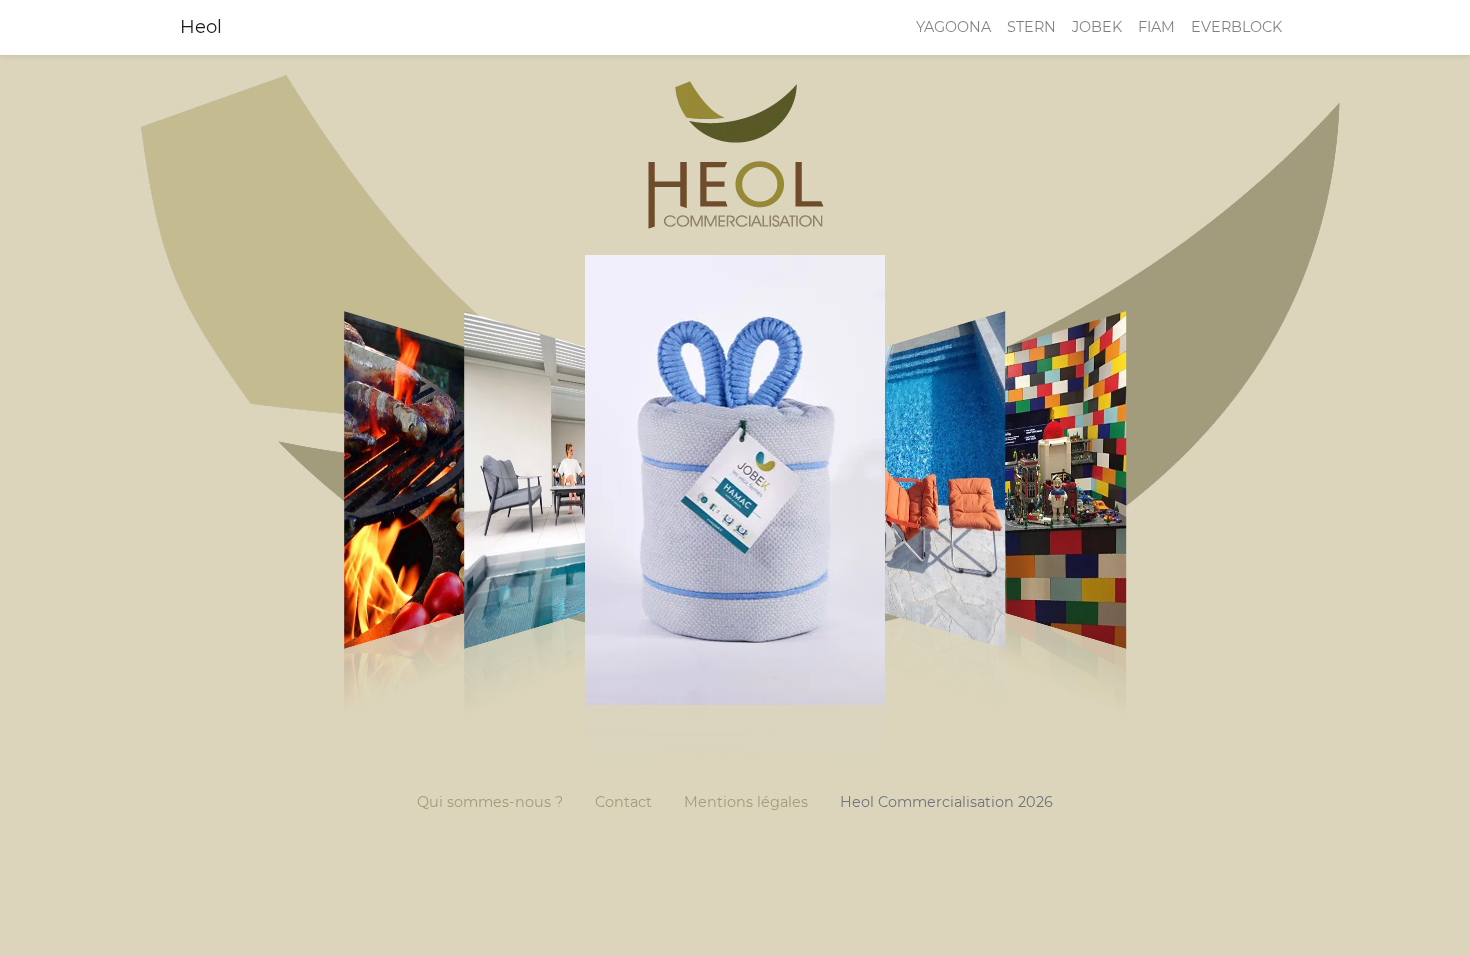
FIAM (1156, 27)
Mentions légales (746, 802)
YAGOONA (953, 27)
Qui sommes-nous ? (490, 802)
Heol (201, 27)
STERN (1031, 27)
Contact (623, 802)
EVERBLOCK (1236, 27)
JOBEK (1097, 27)
